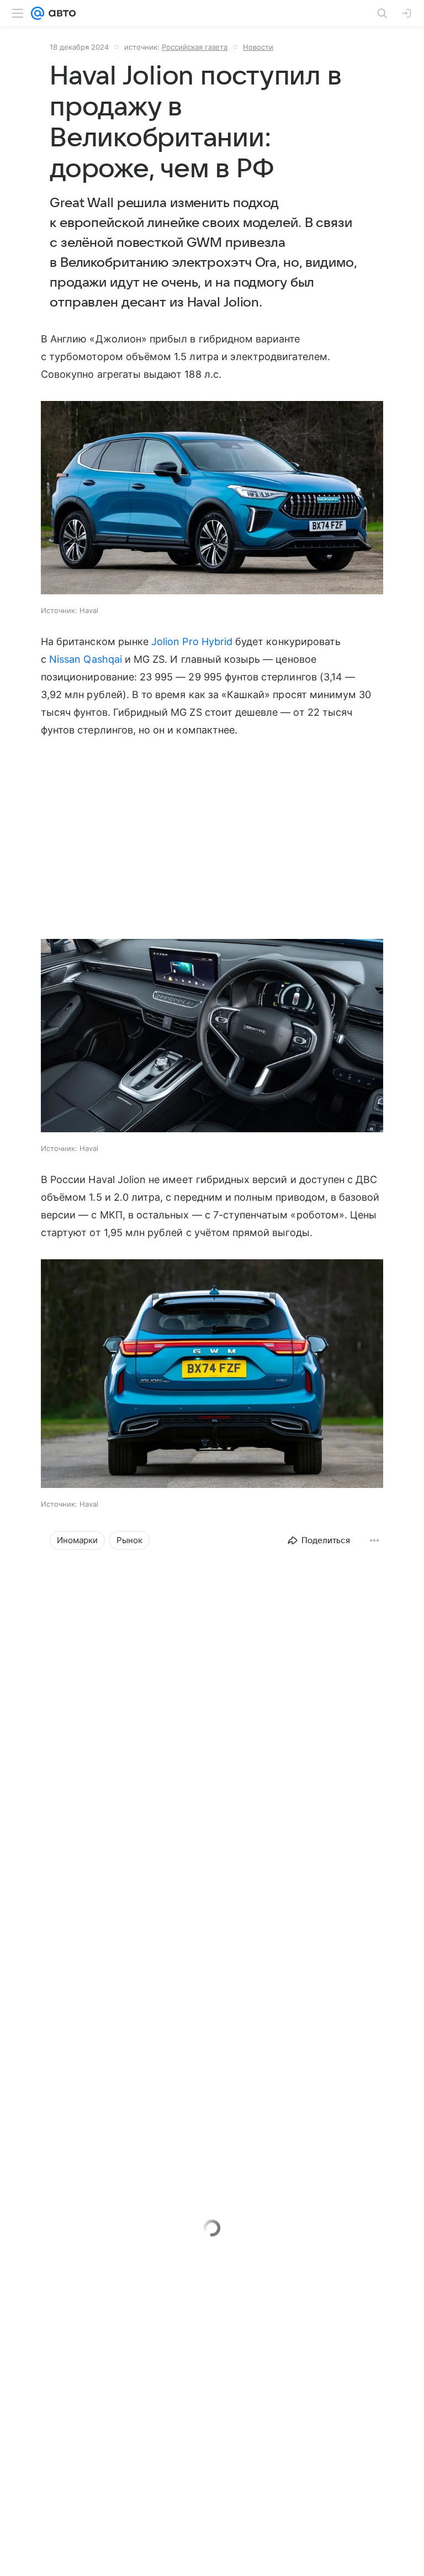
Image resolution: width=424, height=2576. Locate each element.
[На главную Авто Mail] (60, 13)
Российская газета (195, 47)
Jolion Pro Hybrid (192, 642)
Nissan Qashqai (86, 659)
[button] (212, 499)
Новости (258, 47)
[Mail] (38, 13)
